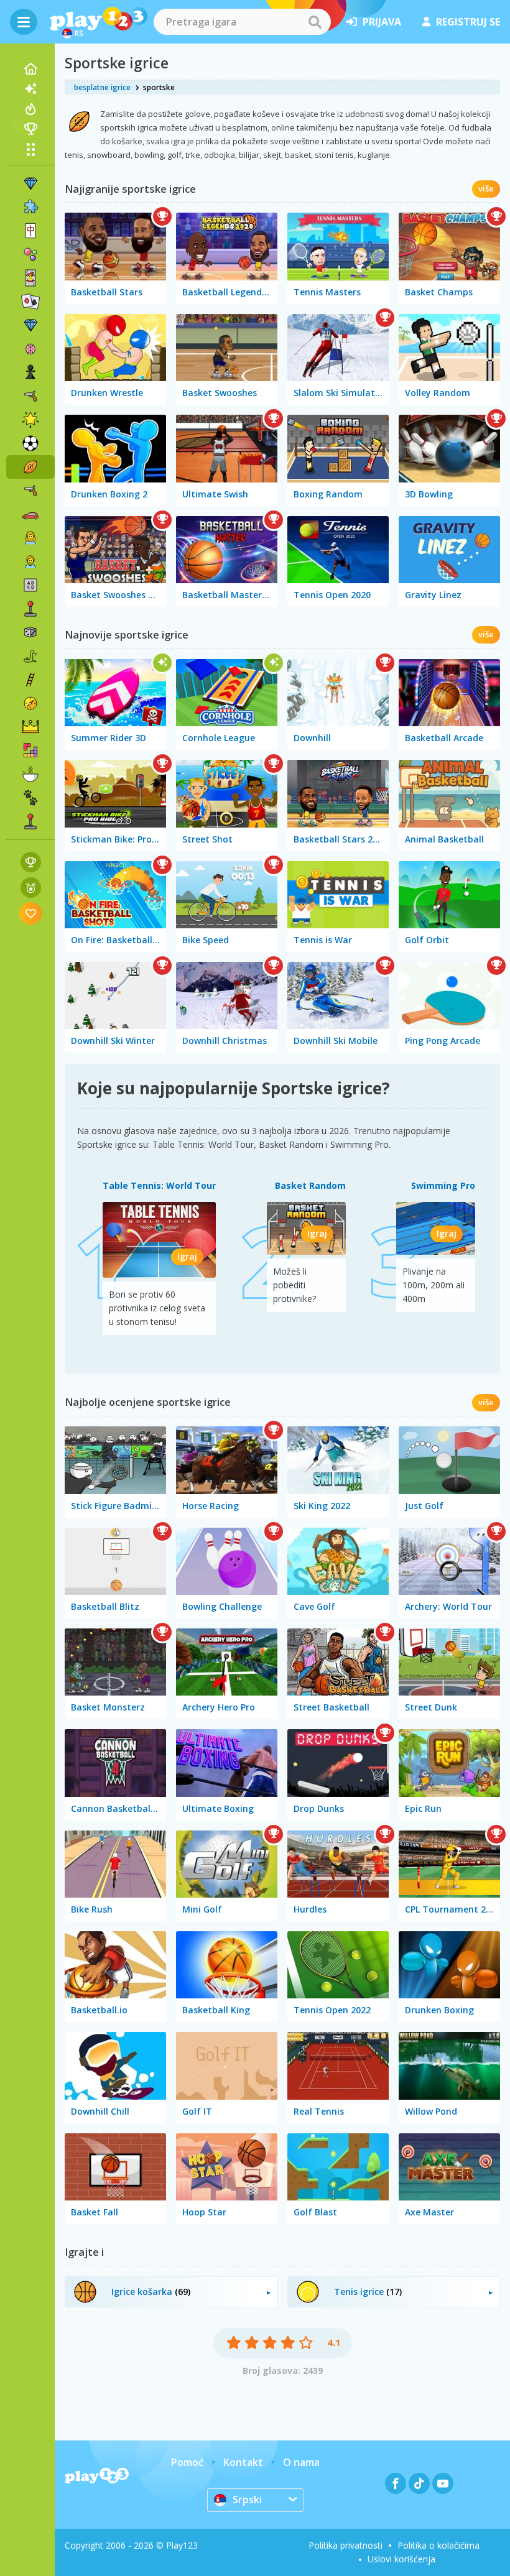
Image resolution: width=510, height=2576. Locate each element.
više (486, 188)
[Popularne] (30, 109)
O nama (301, 2462)
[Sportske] (30, 467)
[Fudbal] (30, 443)
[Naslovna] (30, 69)
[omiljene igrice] (31, 913)
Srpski (247, 2500)
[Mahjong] (30, 231)
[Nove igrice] (30, 89)
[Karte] (30, 278)
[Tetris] (30, 750)
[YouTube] (443, 2483)
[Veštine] (30, 680)
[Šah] (30, 372)
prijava (382, 22)
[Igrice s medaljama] (31, 888)
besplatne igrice (102, 87)
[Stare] (30, 656)
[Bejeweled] (30, 325)
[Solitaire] (30, 302)
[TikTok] (419, 2483)
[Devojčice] (30, 538)
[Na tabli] (30, 632)
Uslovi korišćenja (401, 2559)
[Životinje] (30, 798)
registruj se (468, 22)
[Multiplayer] (30, 821)
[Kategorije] (30, 149)
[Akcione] (30, 396)
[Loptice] (30, 254)
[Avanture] (30, 703)
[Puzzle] (30, 207)
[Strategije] (30, 727)
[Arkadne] (30, 609)
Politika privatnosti (345, 2545)
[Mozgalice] (30, 349)
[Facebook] (396, 2483)
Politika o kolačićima (438, 2545)
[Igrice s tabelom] (31, 862)
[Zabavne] (30, 420)
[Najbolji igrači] (30, 129)
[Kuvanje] (30, 774)
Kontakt (243, 2462)
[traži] (315, 22)
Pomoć (187, 2462)
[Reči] (30, 585)
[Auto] (30, 514)
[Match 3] (30, 183)
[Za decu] (30, 561)
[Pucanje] (30, 491)
